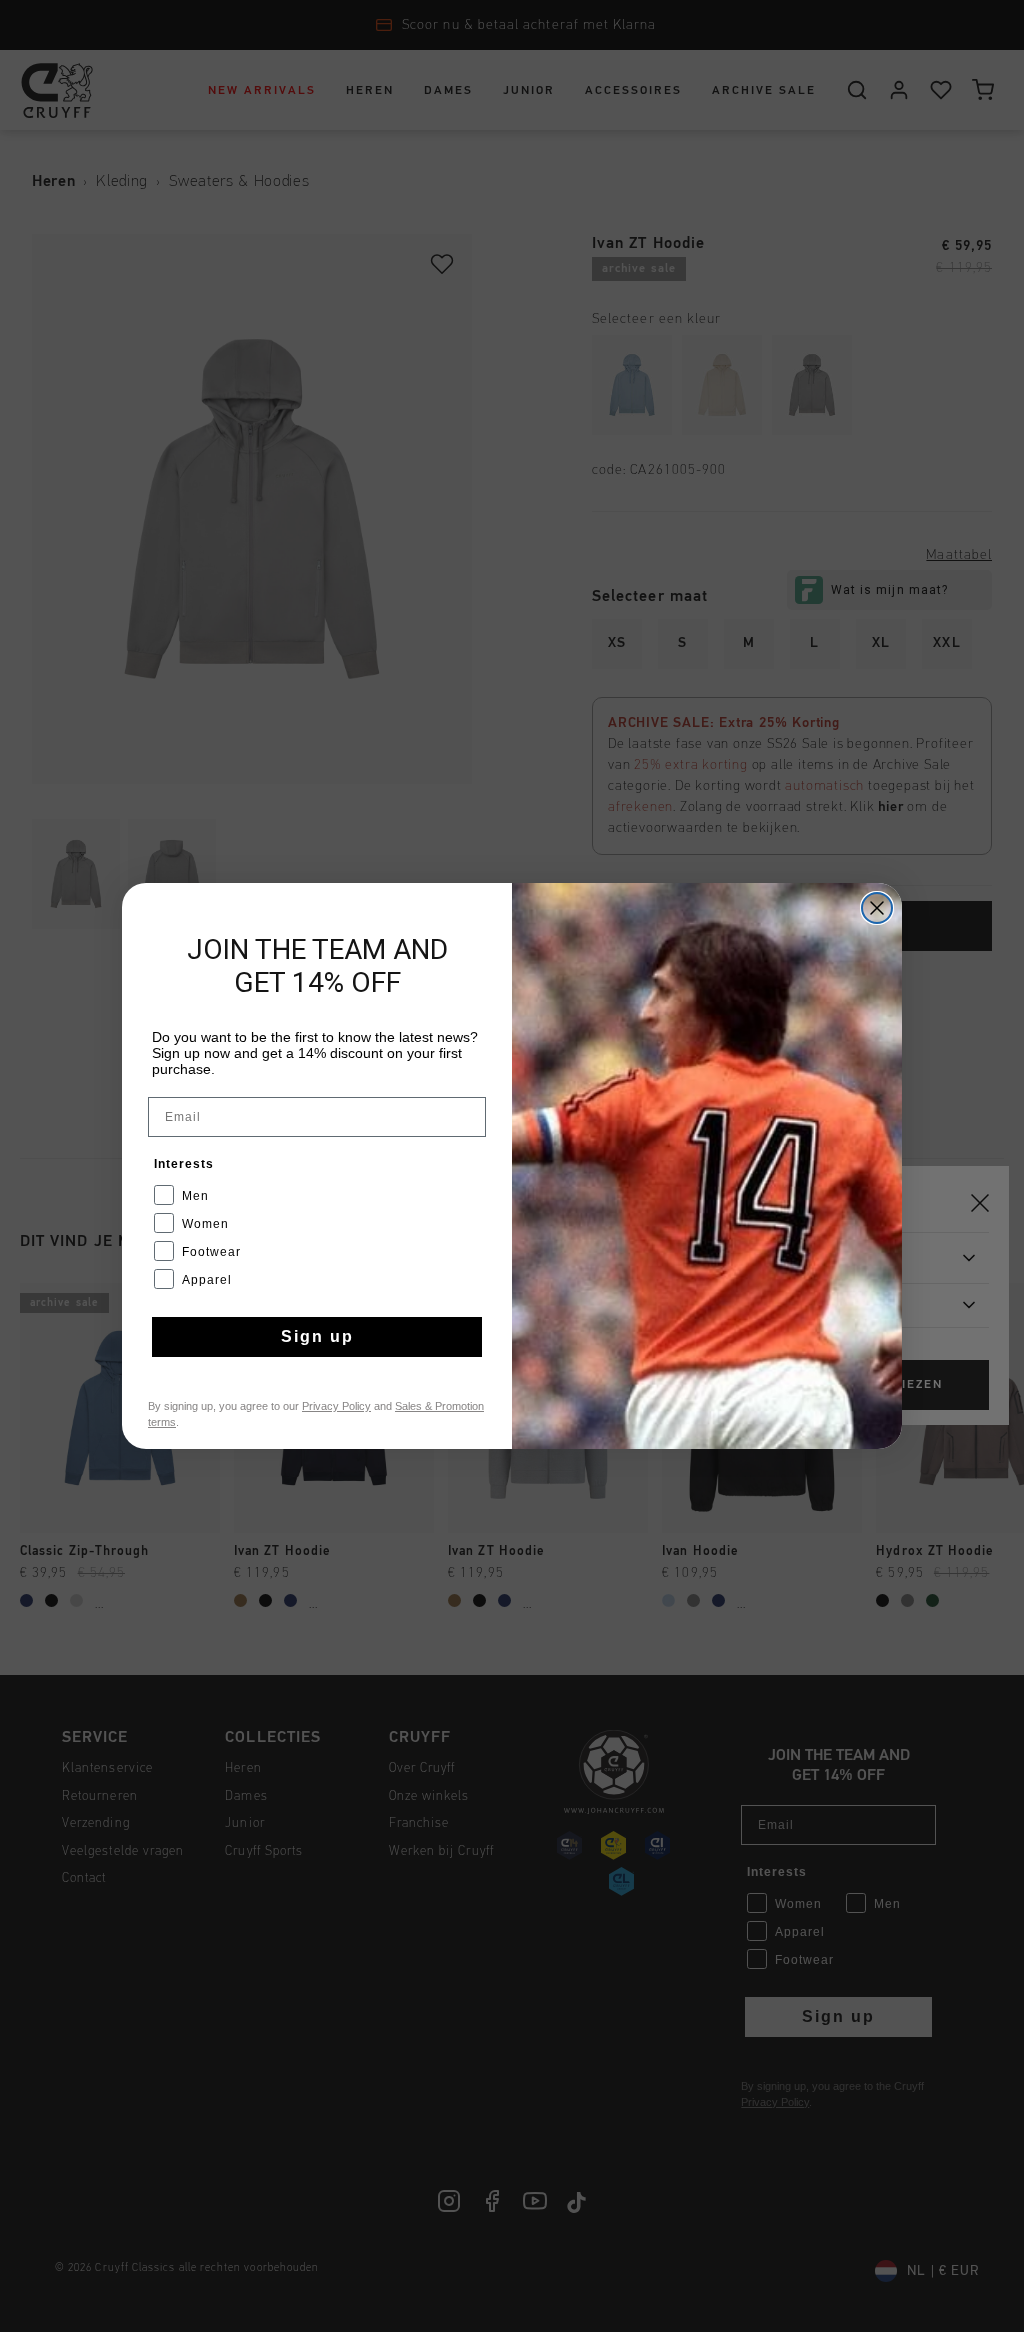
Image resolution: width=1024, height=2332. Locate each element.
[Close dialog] (877, 908)
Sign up (317, 1336)
